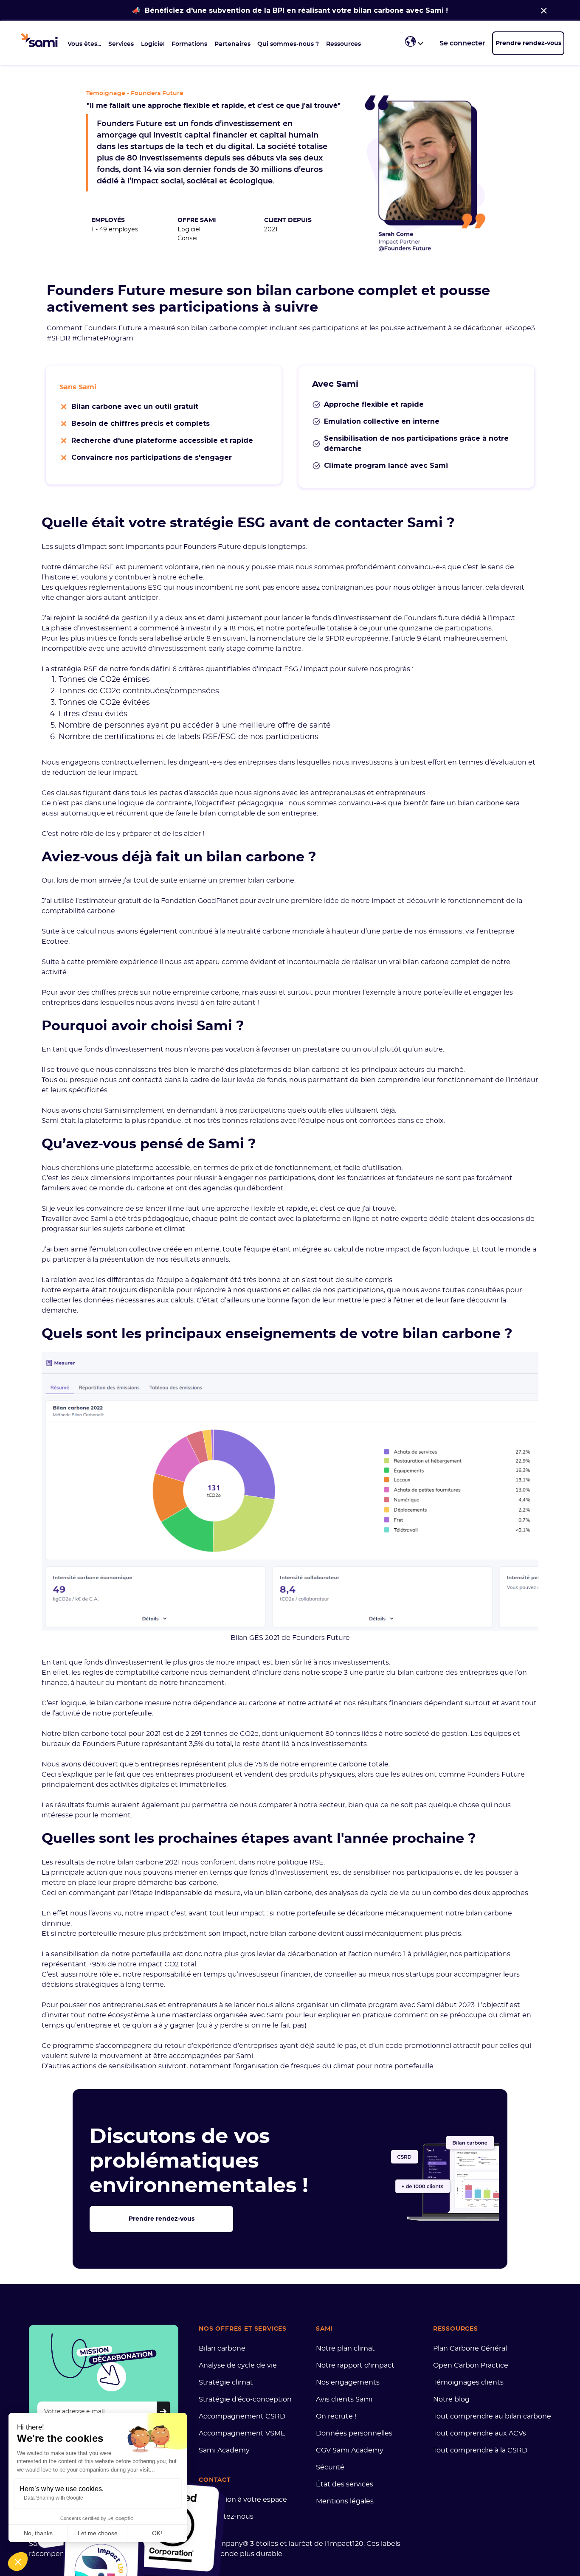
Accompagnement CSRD (242, 2416)
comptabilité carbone (78, 911)
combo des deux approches (481, 1893)
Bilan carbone (222, 2348)
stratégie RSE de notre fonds (100, 669)
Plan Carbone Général (470, 2348)
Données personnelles (354, 2433)
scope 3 (335, 1673)
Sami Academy (224, 2450)
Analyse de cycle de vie (238, 2365)
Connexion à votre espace (243, 2500)
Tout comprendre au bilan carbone (492, 2416)
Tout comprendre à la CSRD (480, 2450)
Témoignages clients (468, 2382)
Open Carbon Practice (471, 2365)
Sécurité (330, 2467)
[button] (84, 43)
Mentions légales (345, 2501)
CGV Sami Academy (350, 2450)
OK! (157, 2533)
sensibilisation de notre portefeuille (111, 1954)
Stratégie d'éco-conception (245, 2399)
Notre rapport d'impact (355, 2365)
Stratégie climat (226, 2382)
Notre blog (451, 2399)
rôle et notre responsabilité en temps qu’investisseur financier (205, 1974)
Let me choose (98, 2533)
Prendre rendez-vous (528, 43)
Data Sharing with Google (53, 2498)
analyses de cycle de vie (369, 1893)
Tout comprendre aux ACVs (480, 2433)
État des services (345, 2484)
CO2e (110, 680)
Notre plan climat (345, 2348)
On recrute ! (336, 2416)
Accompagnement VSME (242, 2433)
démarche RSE (88, 567)
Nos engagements (348, 2382)
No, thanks (38, 2533)
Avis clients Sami (344, 2399)
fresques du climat (323, 2066)
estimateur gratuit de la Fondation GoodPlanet (158, 901)
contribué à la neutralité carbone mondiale (252, 931)
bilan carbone (271, 880)
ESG (155, 588)
